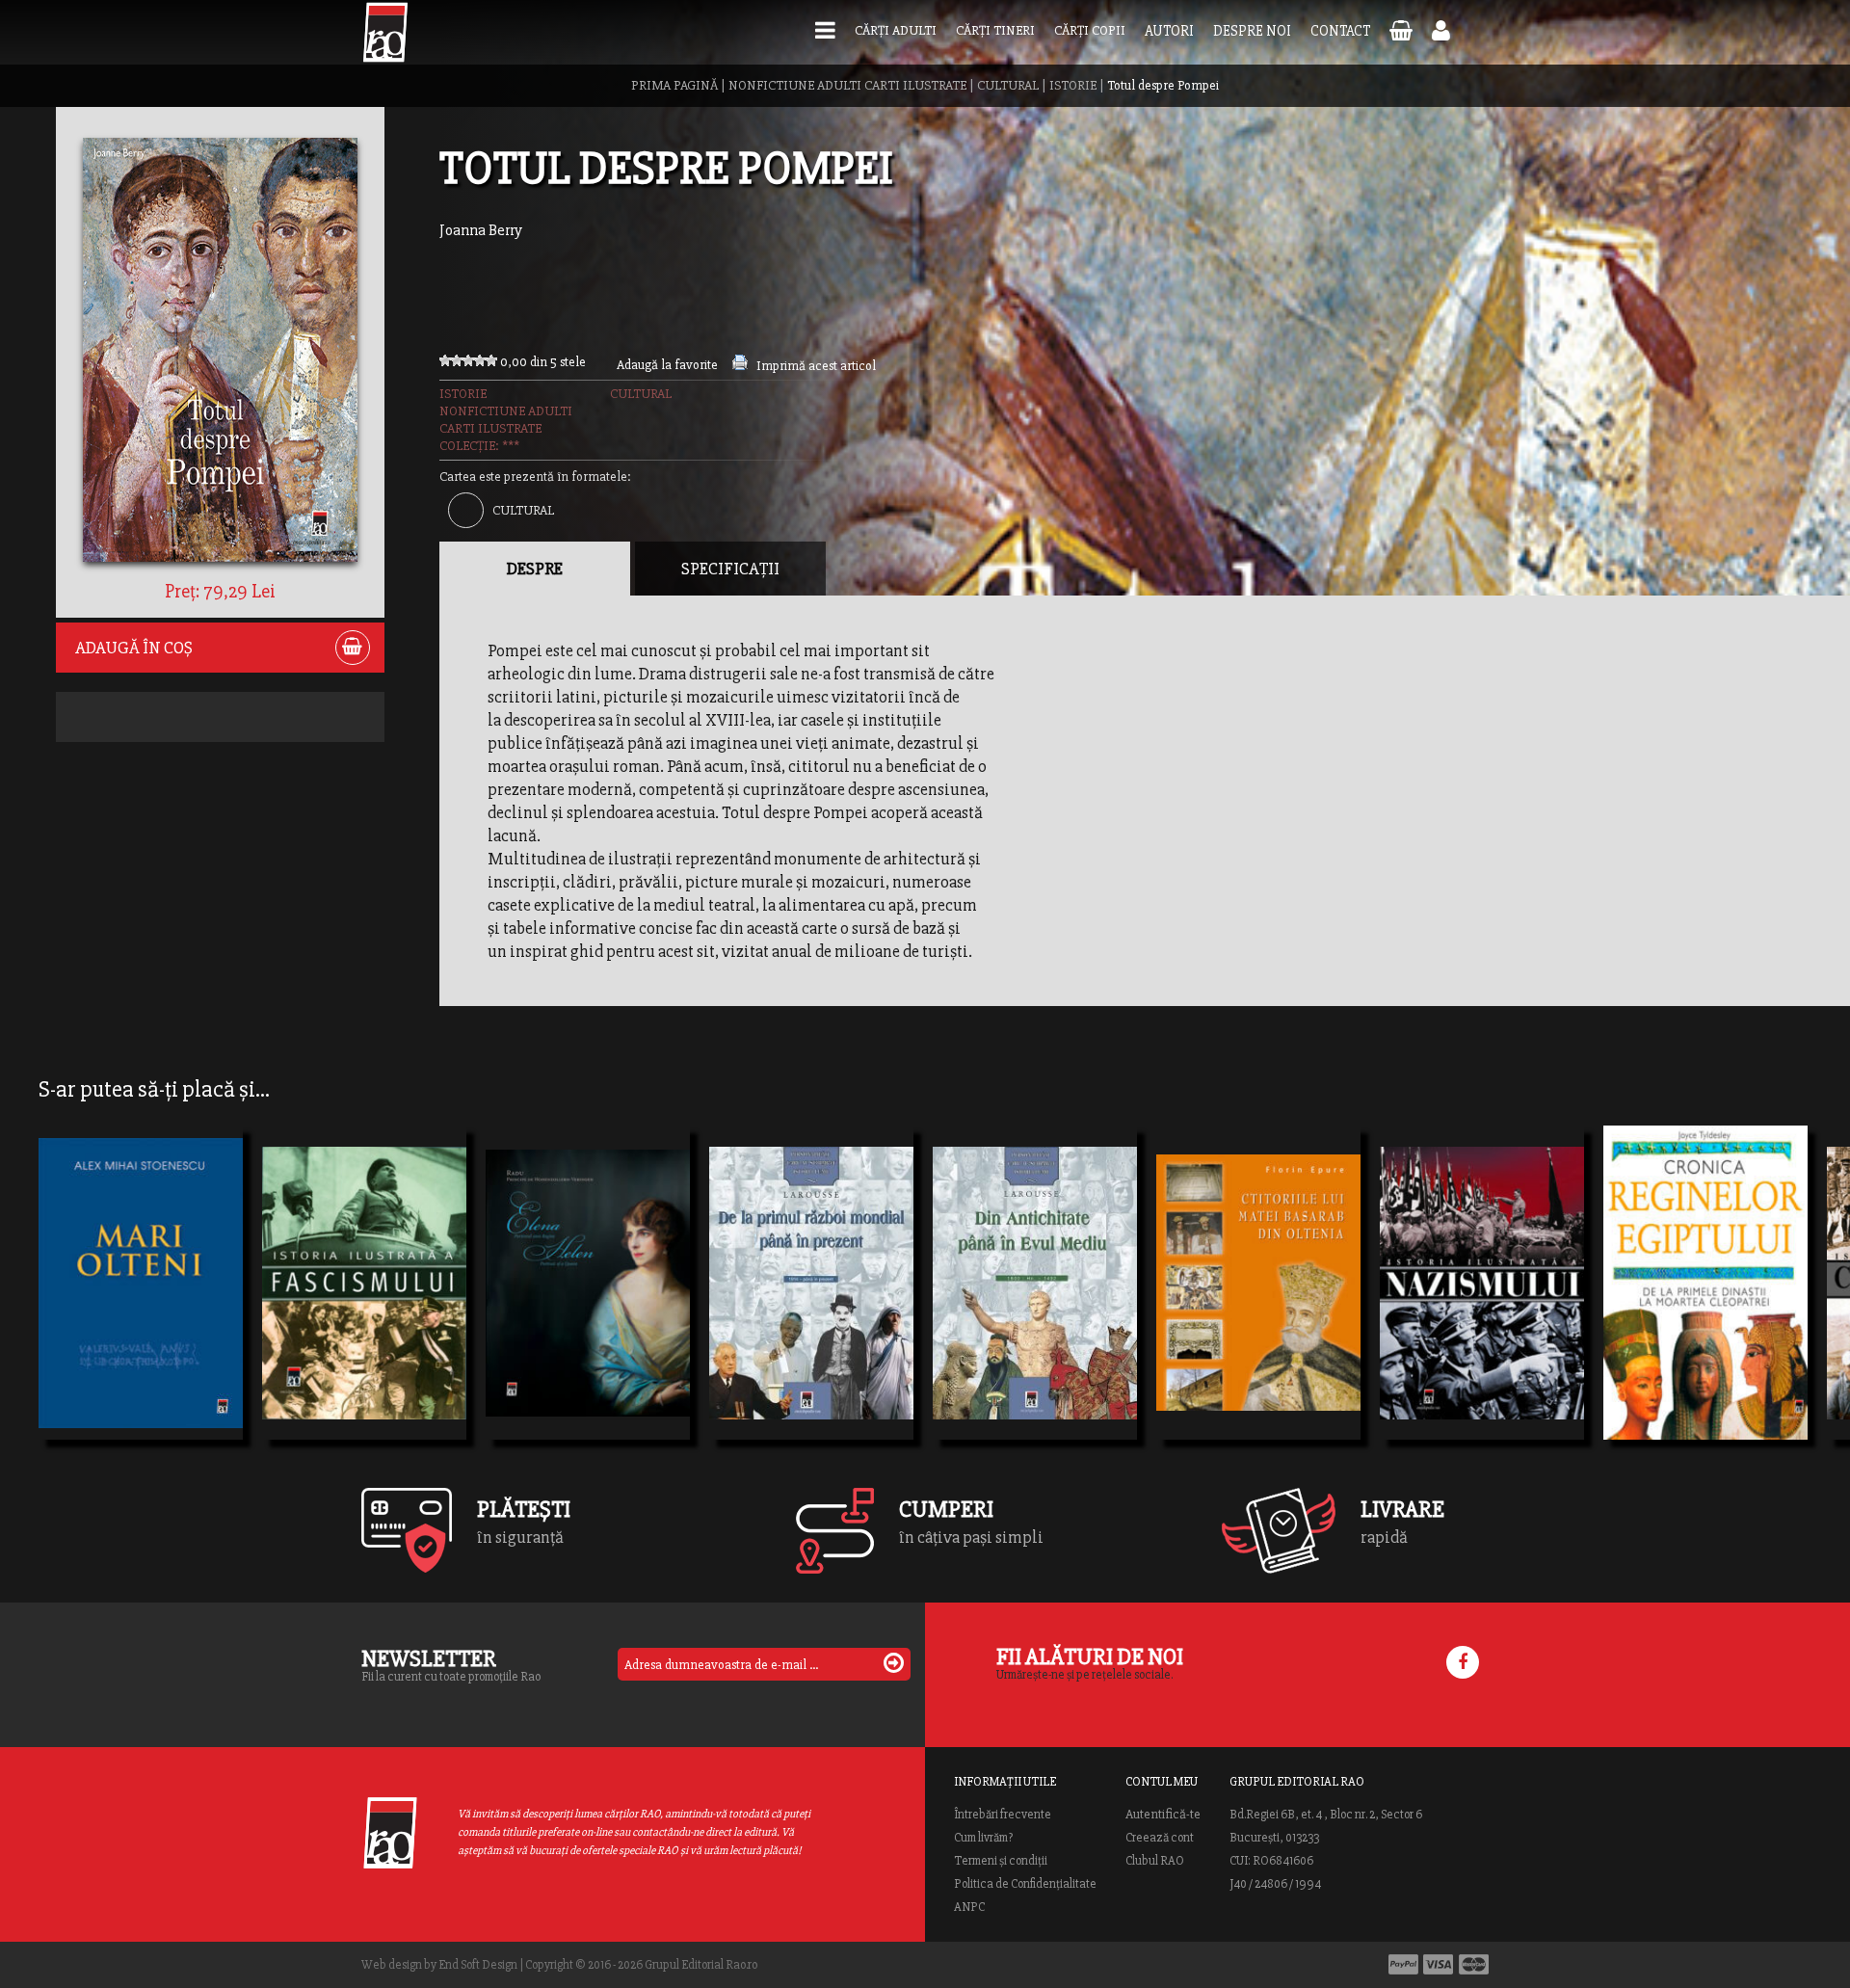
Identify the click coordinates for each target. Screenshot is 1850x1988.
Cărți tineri (995, 30)
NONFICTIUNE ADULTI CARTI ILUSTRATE (847, 85)
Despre (535, 569)
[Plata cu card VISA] (1439, 1964)
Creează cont (1160, 1838)
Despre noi (1252, 31)
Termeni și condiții (1001, 1861)
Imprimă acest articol (816, 366)
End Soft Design (478, 1965)
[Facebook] (1463, 1662)
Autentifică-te (1163, 1815)
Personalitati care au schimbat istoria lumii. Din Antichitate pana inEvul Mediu (1035, 1309)
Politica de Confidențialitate (1025, 1884)
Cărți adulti (896, 30)
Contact (1340, 31)
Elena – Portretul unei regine (588, 1309)
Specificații (730, 569)
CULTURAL (1008, 85)
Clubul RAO (1155, 1861)
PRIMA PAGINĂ (674, 85)
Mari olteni (99, 1274)
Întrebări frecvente (1003, 1815)
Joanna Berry (481, 230)
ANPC (969, 1907)
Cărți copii (1090, 30)
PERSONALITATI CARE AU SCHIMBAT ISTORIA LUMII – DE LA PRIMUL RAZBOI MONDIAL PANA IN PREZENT (811, 1309)
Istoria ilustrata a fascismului (364, 1274)
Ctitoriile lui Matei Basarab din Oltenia (1258, 1274)
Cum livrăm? (983, 1838)
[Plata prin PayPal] (1403, 1964)
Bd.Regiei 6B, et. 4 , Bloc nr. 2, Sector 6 (1326, 1815)
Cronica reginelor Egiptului (1705, 1274)
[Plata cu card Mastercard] (1474, 1964)
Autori (1169, 31)
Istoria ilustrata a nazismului (1482, 1274)
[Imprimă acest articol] (740, 366)
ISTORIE (1073, 85)
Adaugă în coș (134, 648)
